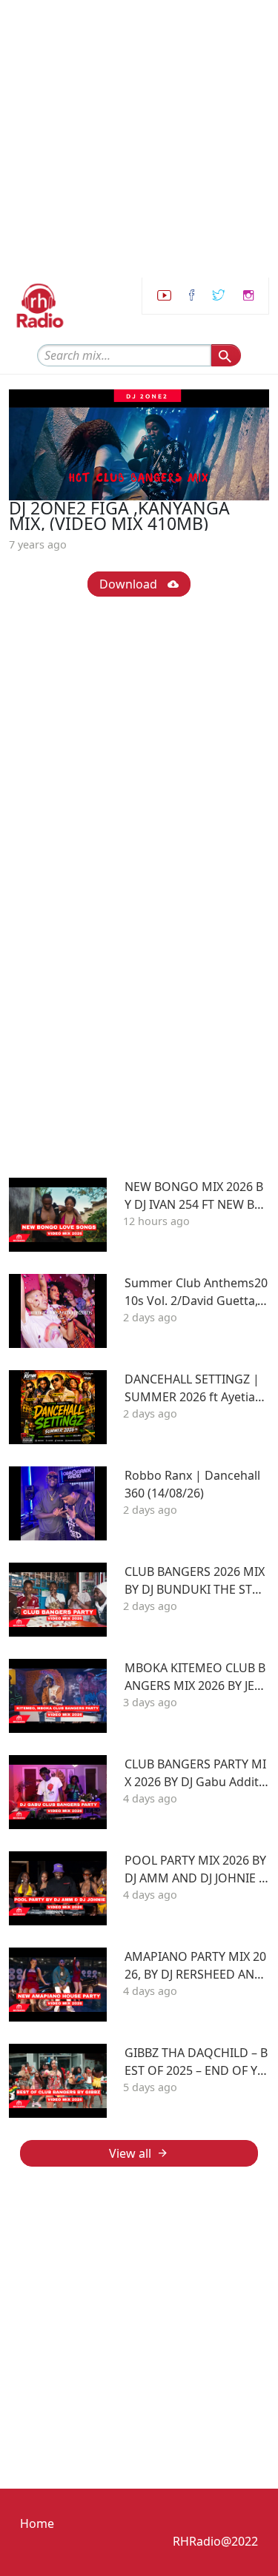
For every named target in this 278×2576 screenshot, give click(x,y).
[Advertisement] (139, 139)
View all (130, 2153)
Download (130, 584)
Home (37, 2523)
